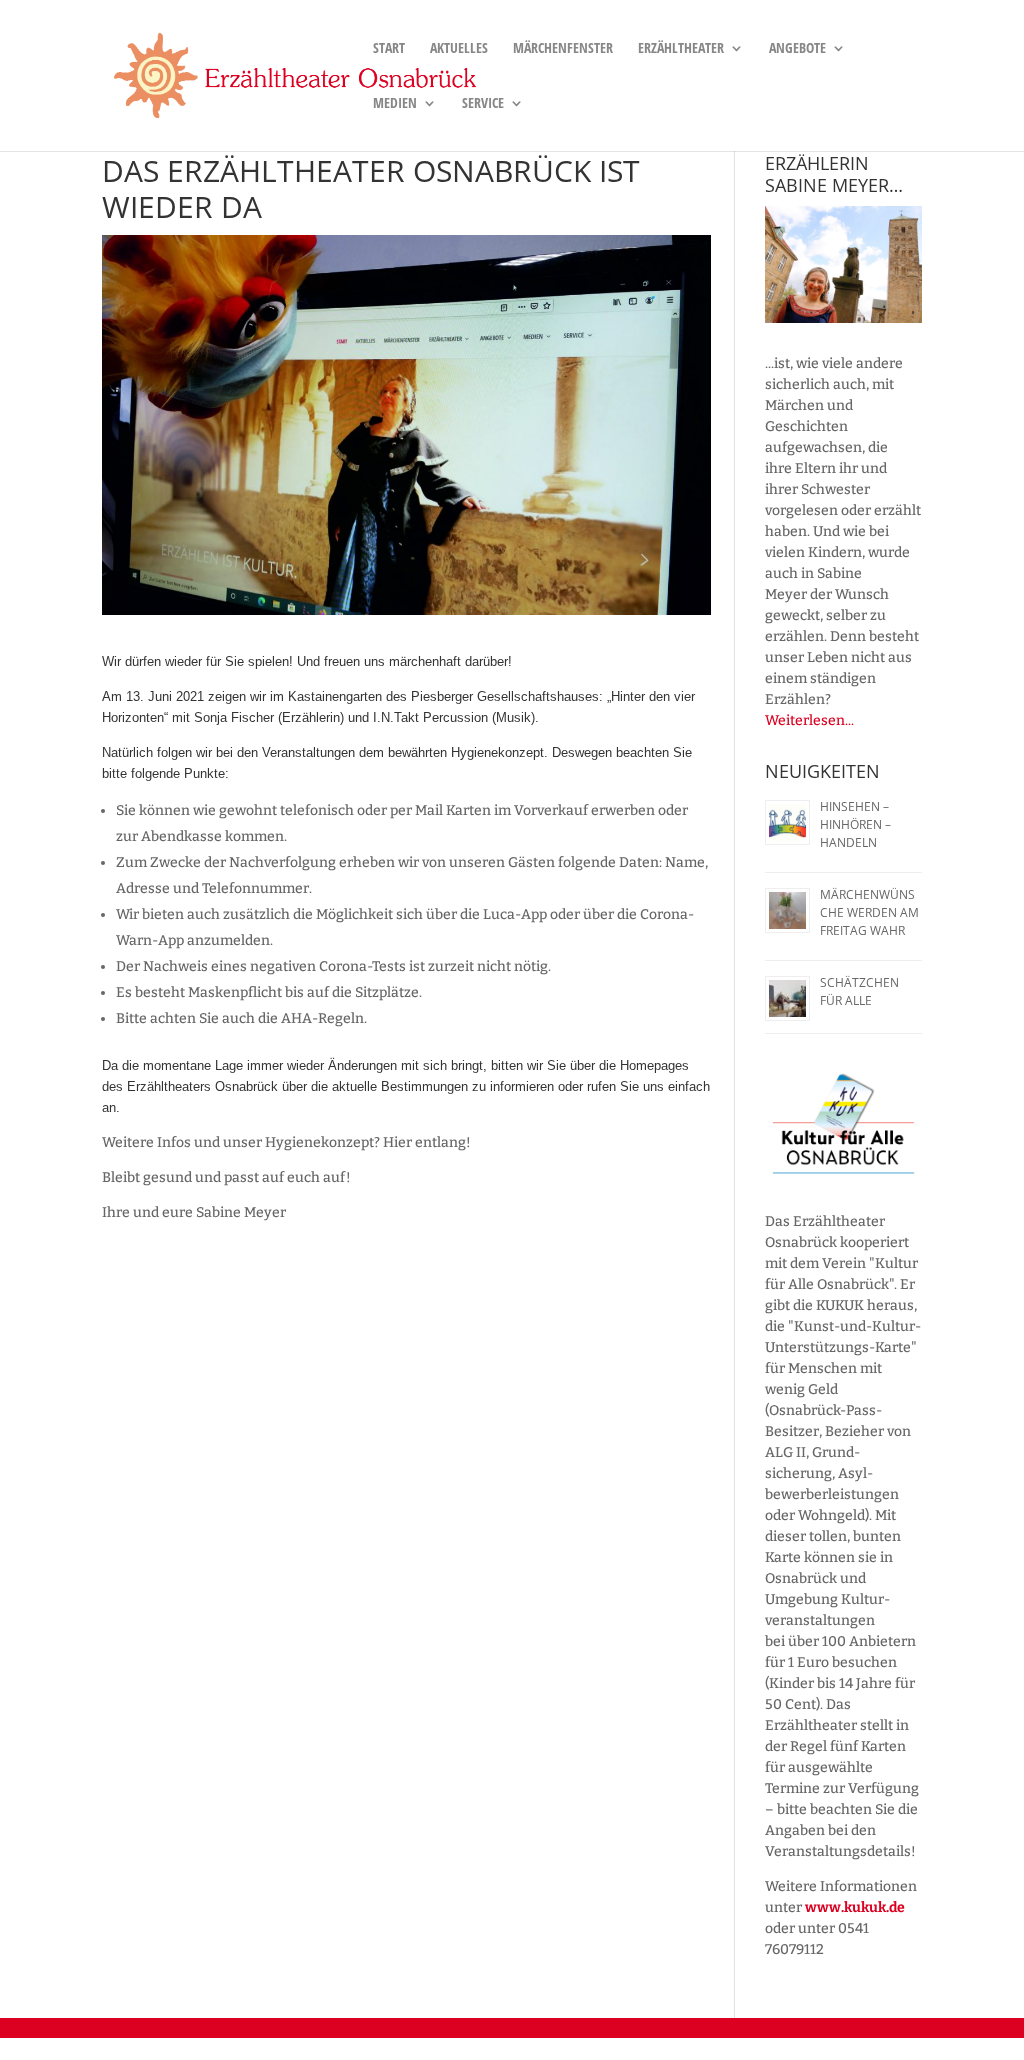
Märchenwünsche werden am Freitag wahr (869, 912)
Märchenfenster (563, 49)
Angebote (797, 49)
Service (483, 104)
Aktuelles (459, 49)
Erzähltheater (681, 49)
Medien (395, 104)
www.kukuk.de (855, 1907)
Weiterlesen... (809, 720)
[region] (843, 264)
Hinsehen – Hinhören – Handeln (855, 824)
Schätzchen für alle (859, 991)
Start (389, 49)
